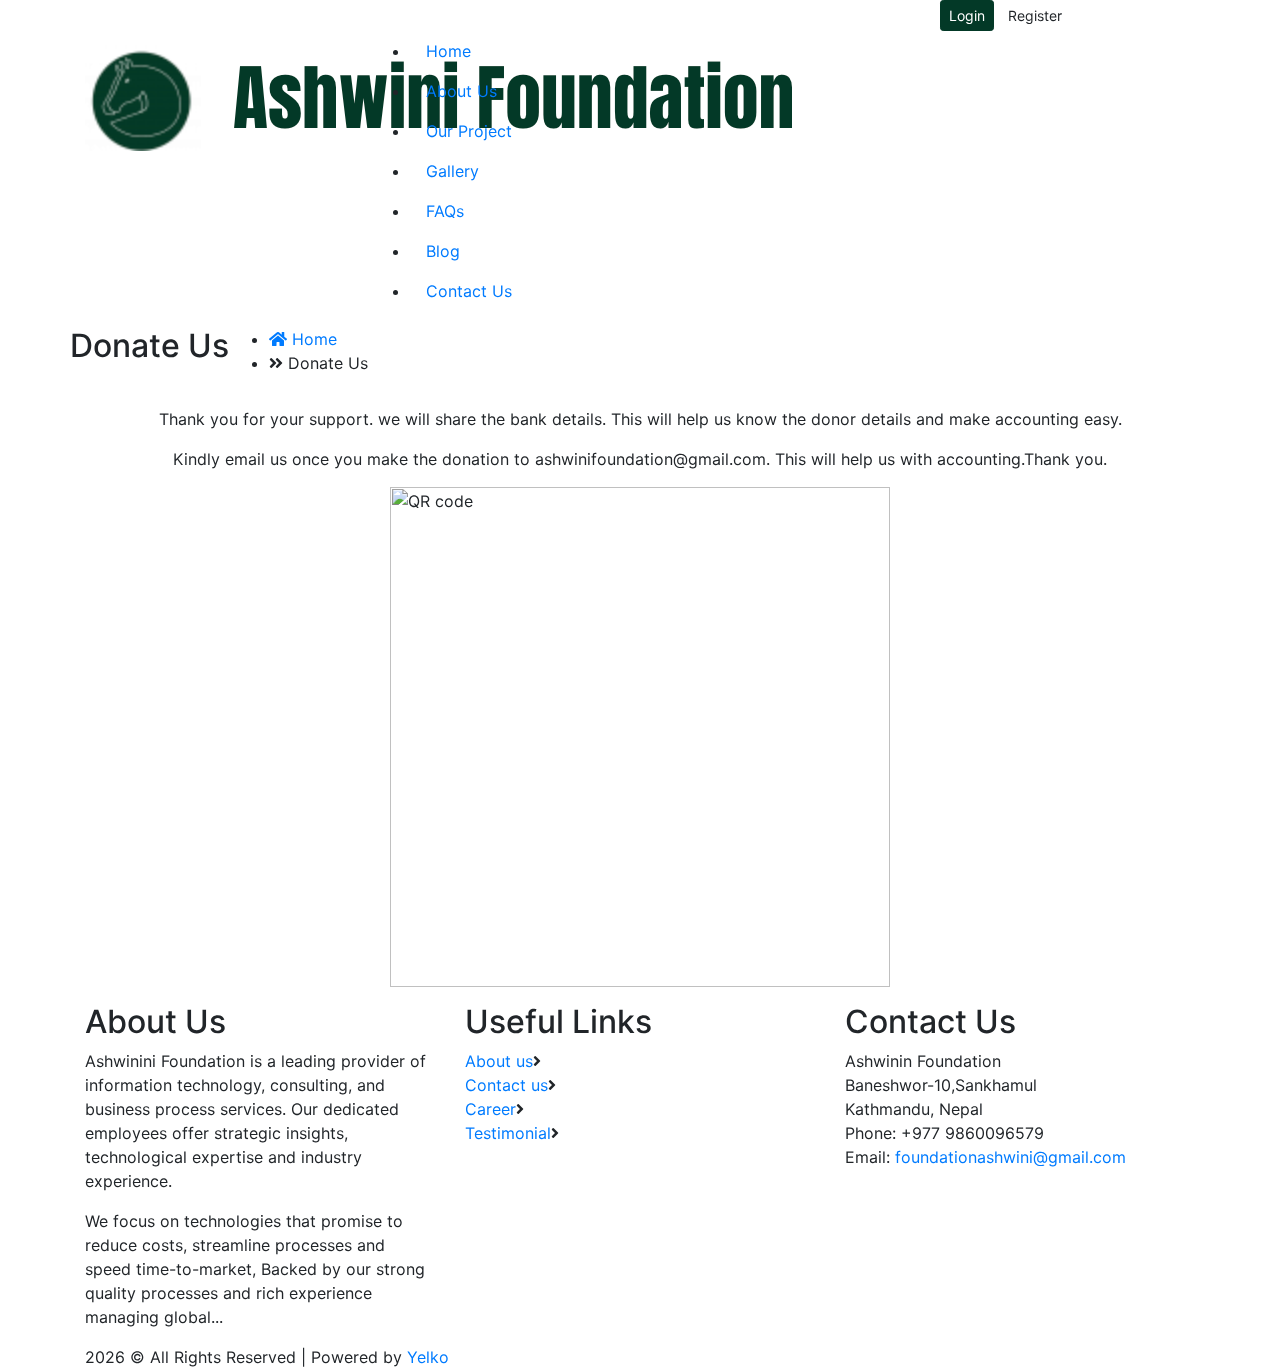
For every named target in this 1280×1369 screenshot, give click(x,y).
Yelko (428, 1357)
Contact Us (469, 291)
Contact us (506, 1085)
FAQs (445, 211)
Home (448, 51)
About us (499, 1061)
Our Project (469, 131)
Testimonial (508, 1133)
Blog (443, 251)
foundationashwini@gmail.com (1010, 1157)
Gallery (452, 171)
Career (490, 1109)
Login (967, 15)
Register (1035, 15)
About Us (461, 91)
